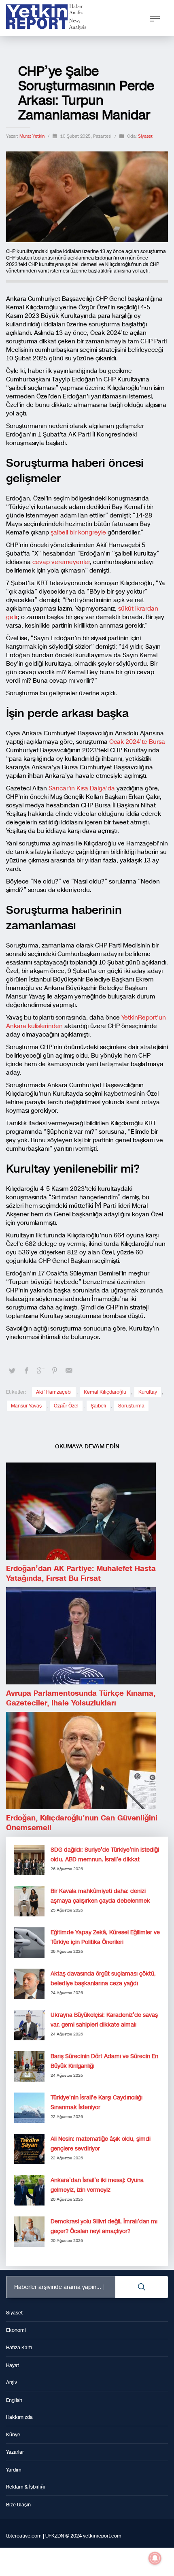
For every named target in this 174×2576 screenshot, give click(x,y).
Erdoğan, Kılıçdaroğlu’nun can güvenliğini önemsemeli (82, 1823)
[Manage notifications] (155, 2558)
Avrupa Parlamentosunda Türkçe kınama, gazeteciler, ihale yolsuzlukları (81, 1698)
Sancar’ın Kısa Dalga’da (82, 788)
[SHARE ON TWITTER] (12, 1371)
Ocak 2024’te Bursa (136, 742)
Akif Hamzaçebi (54, 1392)
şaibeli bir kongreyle (78, 532)
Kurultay (148, 1392)
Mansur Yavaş (26, 1406)
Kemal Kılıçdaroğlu (105, 1392)
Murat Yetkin (33, 136)
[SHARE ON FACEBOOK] (26, 1371)
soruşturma (131, 1406)
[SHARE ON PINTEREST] (55, 1371)
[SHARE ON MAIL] (69, 1371)
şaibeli (98, 1406)
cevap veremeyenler (61, 562)
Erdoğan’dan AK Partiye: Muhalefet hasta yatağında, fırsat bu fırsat (81, 1573)
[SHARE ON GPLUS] (40, 1371)
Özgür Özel (66, 1406)
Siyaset (145, 136)
